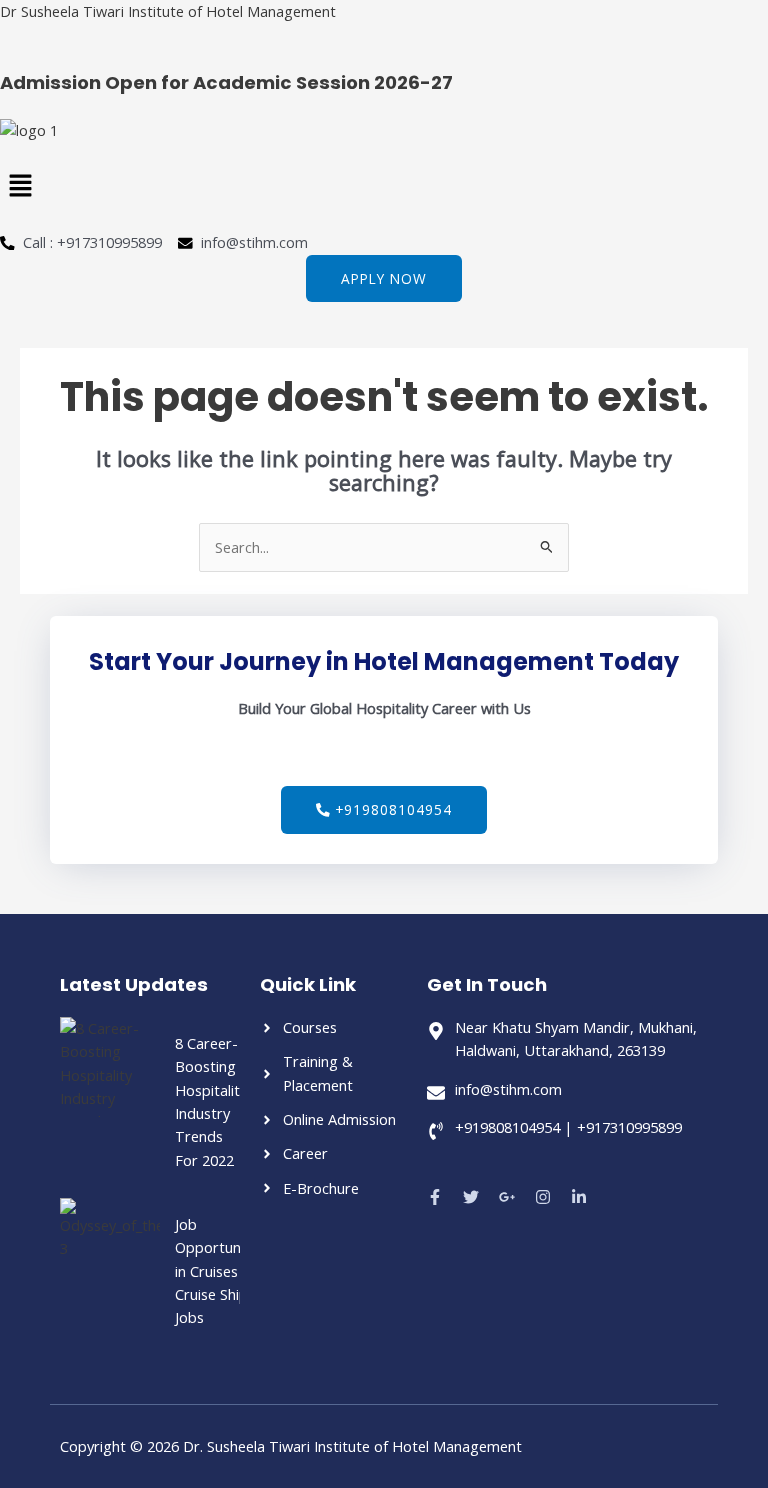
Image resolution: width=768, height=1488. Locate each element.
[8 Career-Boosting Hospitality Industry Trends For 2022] (110, 1067)
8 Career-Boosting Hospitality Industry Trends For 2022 (211, 1101)
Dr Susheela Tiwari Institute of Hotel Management (168, 11)
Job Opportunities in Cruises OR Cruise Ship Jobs (221, 1270)
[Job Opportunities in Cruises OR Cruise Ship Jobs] (110, 1248)
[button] (384, 187)
